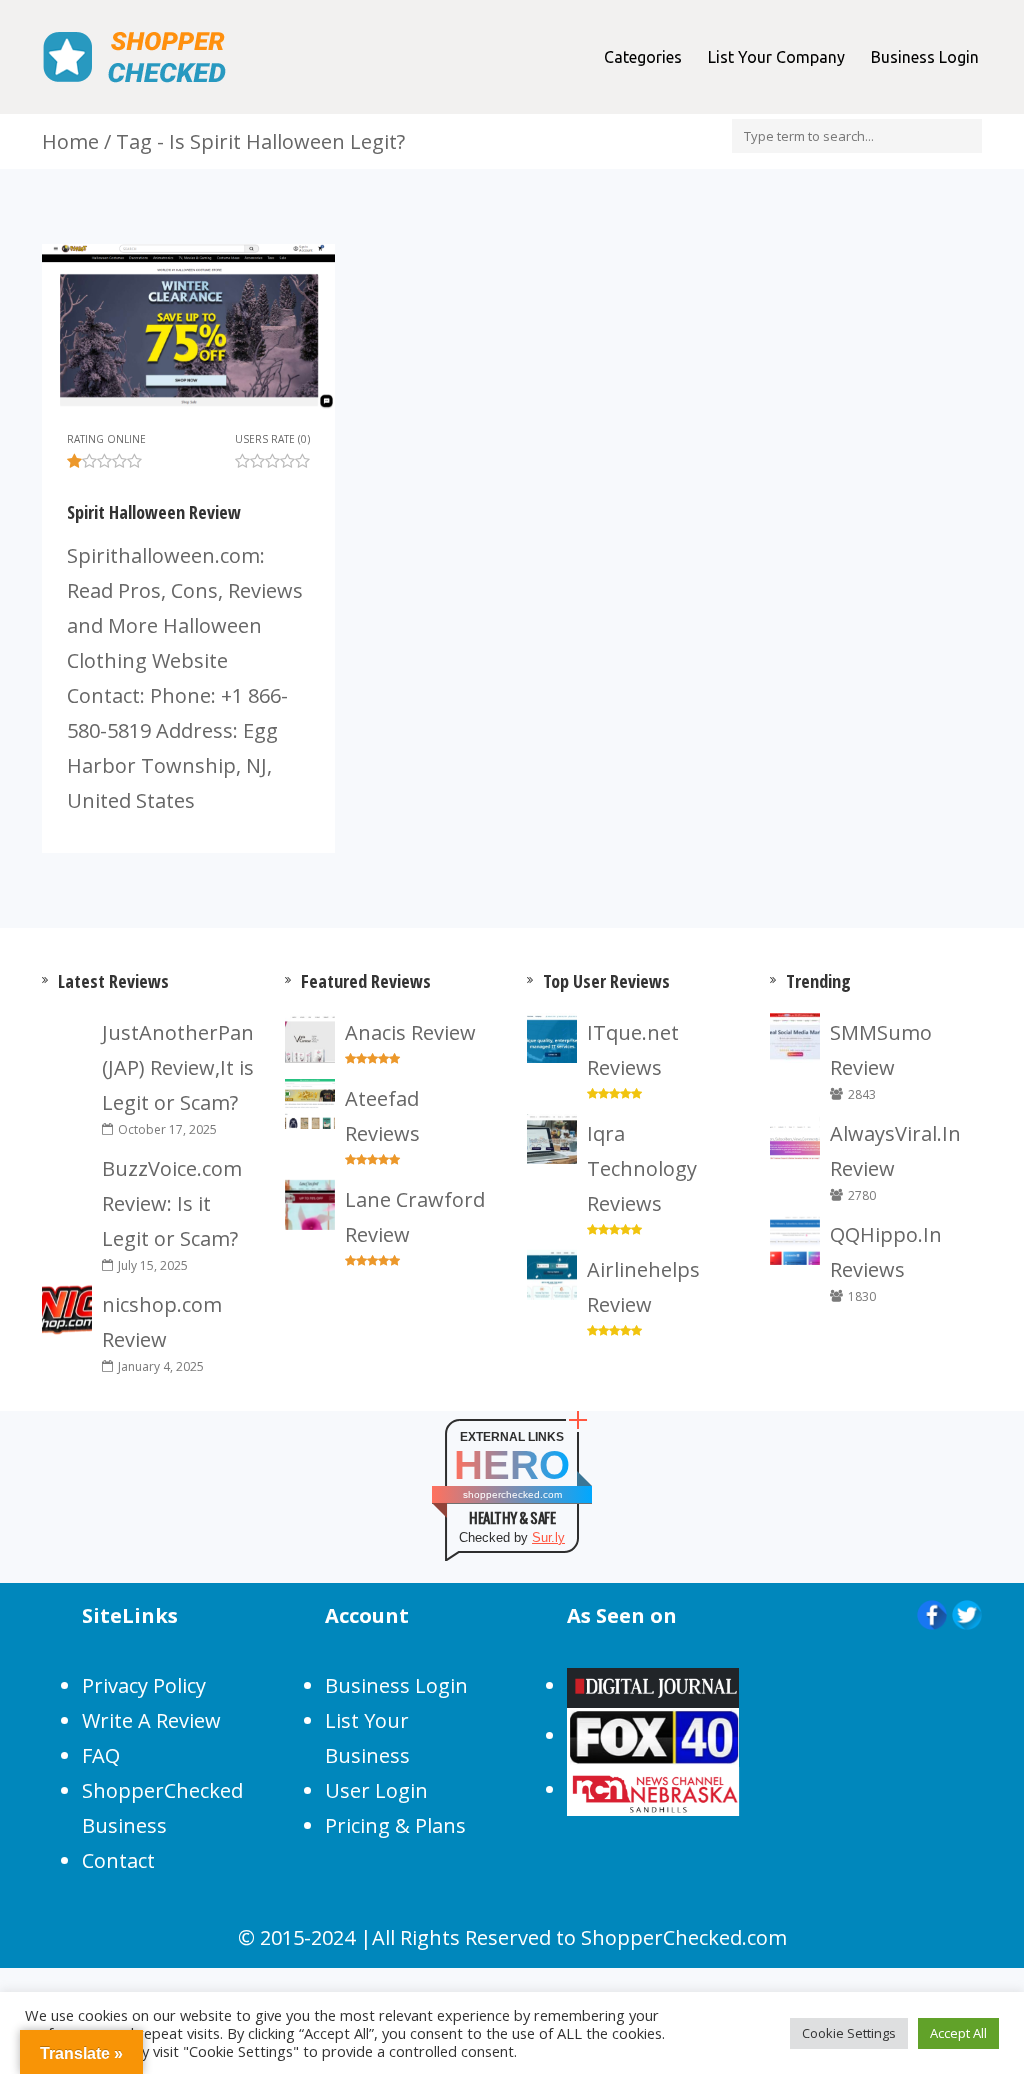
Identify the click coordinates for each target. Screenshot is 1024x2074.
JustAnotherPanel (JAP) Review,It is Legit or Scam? (178, 1067)
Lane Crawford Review (415, 1217)
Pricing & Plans (395, 1825)
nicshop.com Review (162, 1322)
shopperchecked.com (512, 1494)
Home (70, 141)
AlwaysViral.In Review (895, 1151)
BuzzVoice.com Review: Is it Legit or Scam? (172, 1203)
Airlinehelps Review (643, 1287)
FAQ (101, 1755)
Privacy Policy (144, 1685)
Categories (643, 57)
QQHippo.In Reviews (886, 1252)
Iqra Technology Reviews (642, 1168)
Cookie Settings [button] (849, 2033)
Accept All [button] (958, 2033)
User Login (376, 1790)
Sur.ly (548, 1537)
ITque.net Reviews (633, 1050)
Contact (118, 1860)
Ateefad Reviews (382, 1116)
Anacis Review (410, 1032)
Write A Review (151, 1720)
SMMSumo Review (881, 1050)
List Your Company (776, 57)
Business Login (925, 57)
